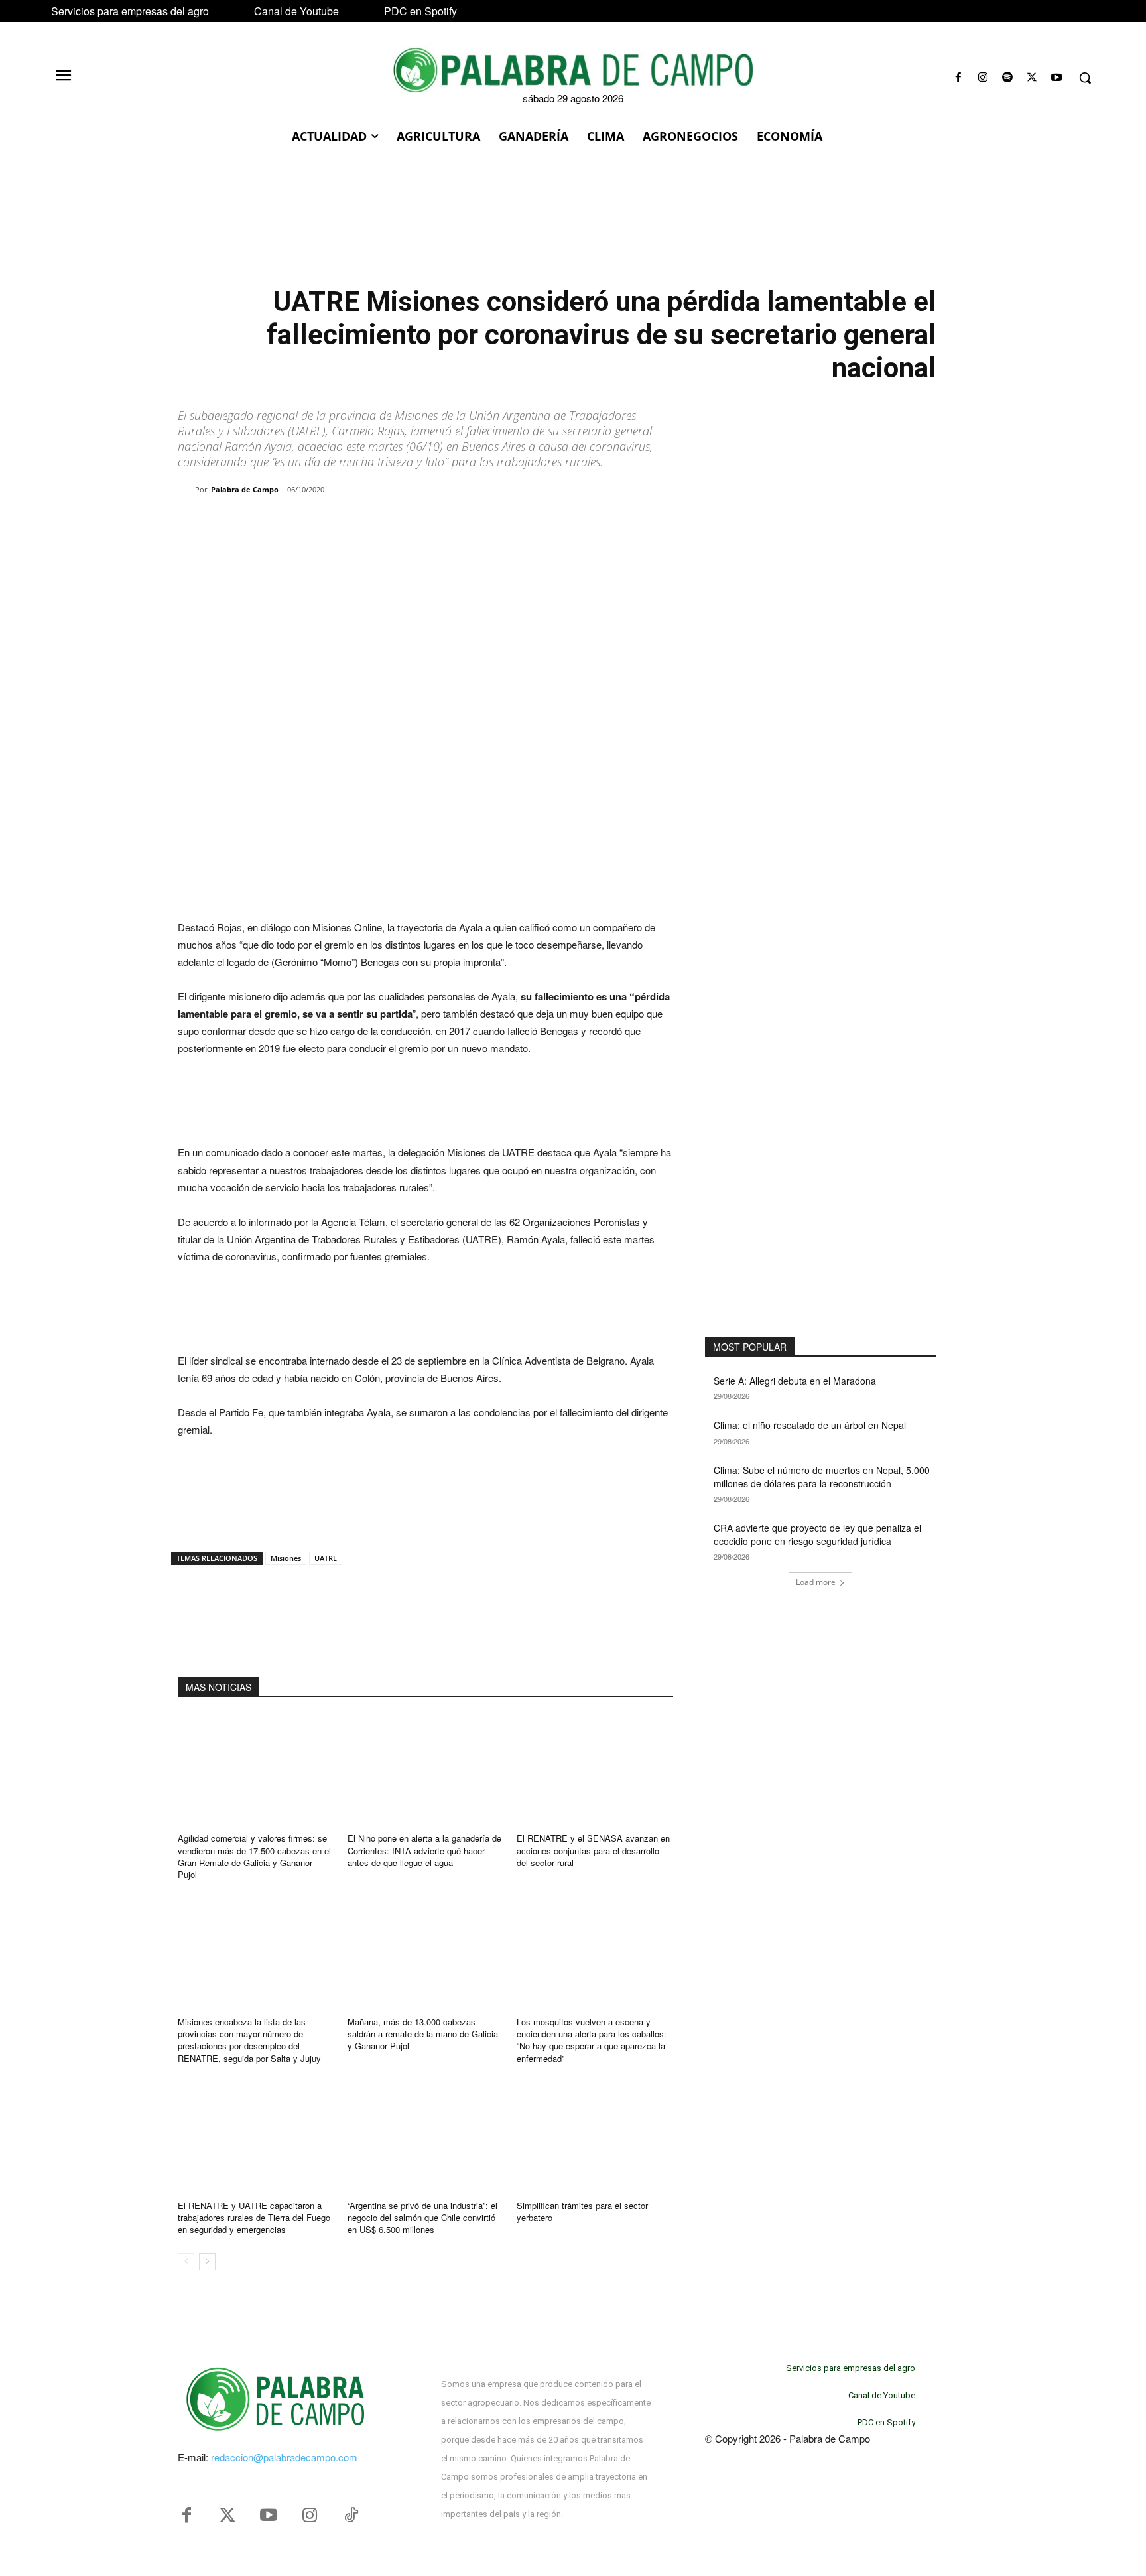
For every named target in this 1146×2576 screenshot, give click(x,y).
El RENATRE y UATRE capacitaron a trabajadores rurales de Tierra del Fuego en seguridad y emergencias (254, 2217)
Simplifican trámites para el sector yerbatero (582, 2211)
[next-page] (207, 2262)
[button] (1085, 78)
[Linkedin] (361, 523)
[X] (1032, 78)
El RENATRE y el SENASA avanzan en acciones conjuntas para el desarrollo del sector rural (593, 1850)
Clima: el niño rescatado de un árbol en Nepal (810, 1425)
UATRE (326, 1558)
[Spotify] (1007, 78)
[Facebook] (958, 78)
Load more (816, 1582)
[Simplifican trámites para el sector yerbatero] (595, 2136)
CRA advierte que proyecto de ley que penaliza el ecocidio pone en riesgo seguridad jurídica (817, 1534)
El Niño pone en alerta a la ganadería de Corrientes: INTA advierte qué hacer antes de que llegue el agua (424, 1850)
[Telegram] (391, 523)
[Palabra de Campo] (186, 490)
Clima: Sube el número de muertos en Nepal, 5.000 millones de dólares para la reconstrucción (822, 1477)
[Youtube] (1057, 78)
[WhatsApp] (330, 523)
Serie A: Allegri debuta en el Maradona (795, 1381)
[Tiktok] (351, 2516)
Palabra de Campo (245, 489)
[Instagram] (983, 78)
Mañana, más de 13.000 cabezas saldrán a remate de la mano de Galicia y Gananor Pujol (423, 2034)
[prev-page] (186, 2262)
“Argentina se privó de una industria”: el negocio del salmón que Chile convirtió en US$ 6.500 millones (422, 2217)
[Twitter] (227, 2516)
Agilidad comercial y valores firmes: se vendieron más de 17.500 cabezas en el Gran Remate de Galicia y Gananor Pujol (254, 1856)
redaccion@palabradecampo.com (284, 2457)
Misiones (286, 1558)
